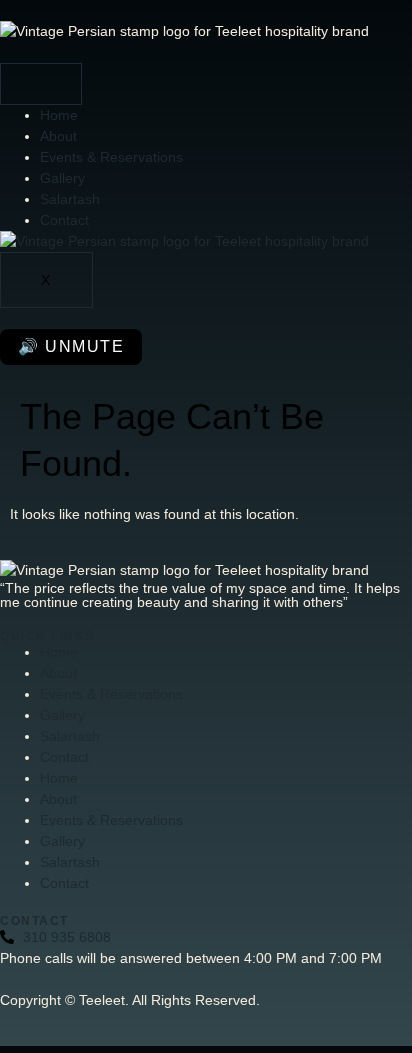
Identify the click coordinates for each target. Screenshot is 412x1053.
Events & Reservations (111, 157)
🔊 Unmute (71, 346)
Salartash (70, 199)
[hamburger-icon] (41, 84)
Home (59, 115)
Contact (64, 220)
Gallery (62, 178)
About (58, 136)
